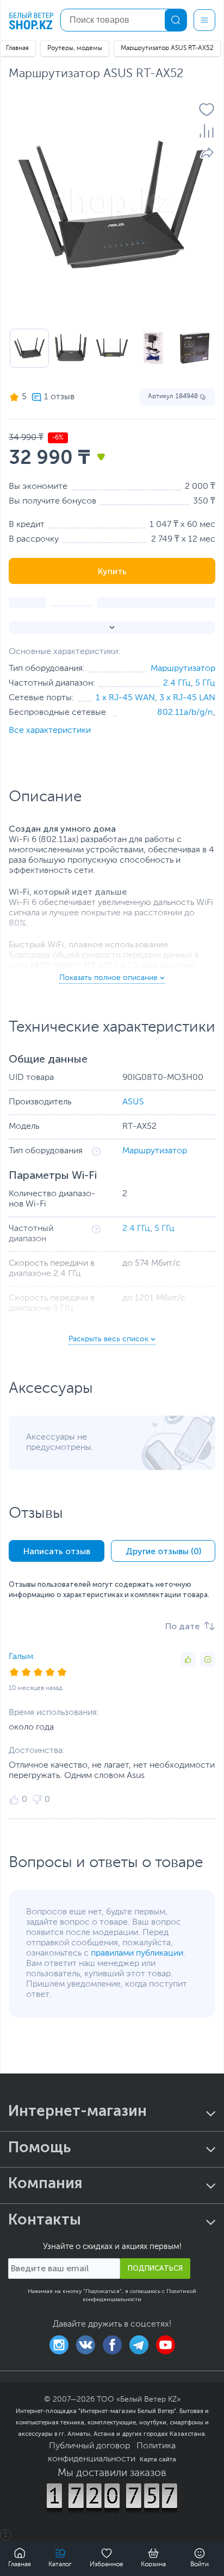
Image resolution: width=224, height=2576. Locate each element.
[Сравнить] (207, 131)
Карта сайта (158, 2459)
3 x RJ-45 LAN (187, 698)
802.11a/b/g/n (185, 713)
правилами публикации (137, 1953)
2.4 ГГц (177, 683)
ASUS (133, 1102)
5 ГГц (205, 683)
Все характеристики (50, 731)
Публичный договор (89, 2446)
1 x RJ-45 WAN (125, 698)
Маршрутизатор (183, 669)
